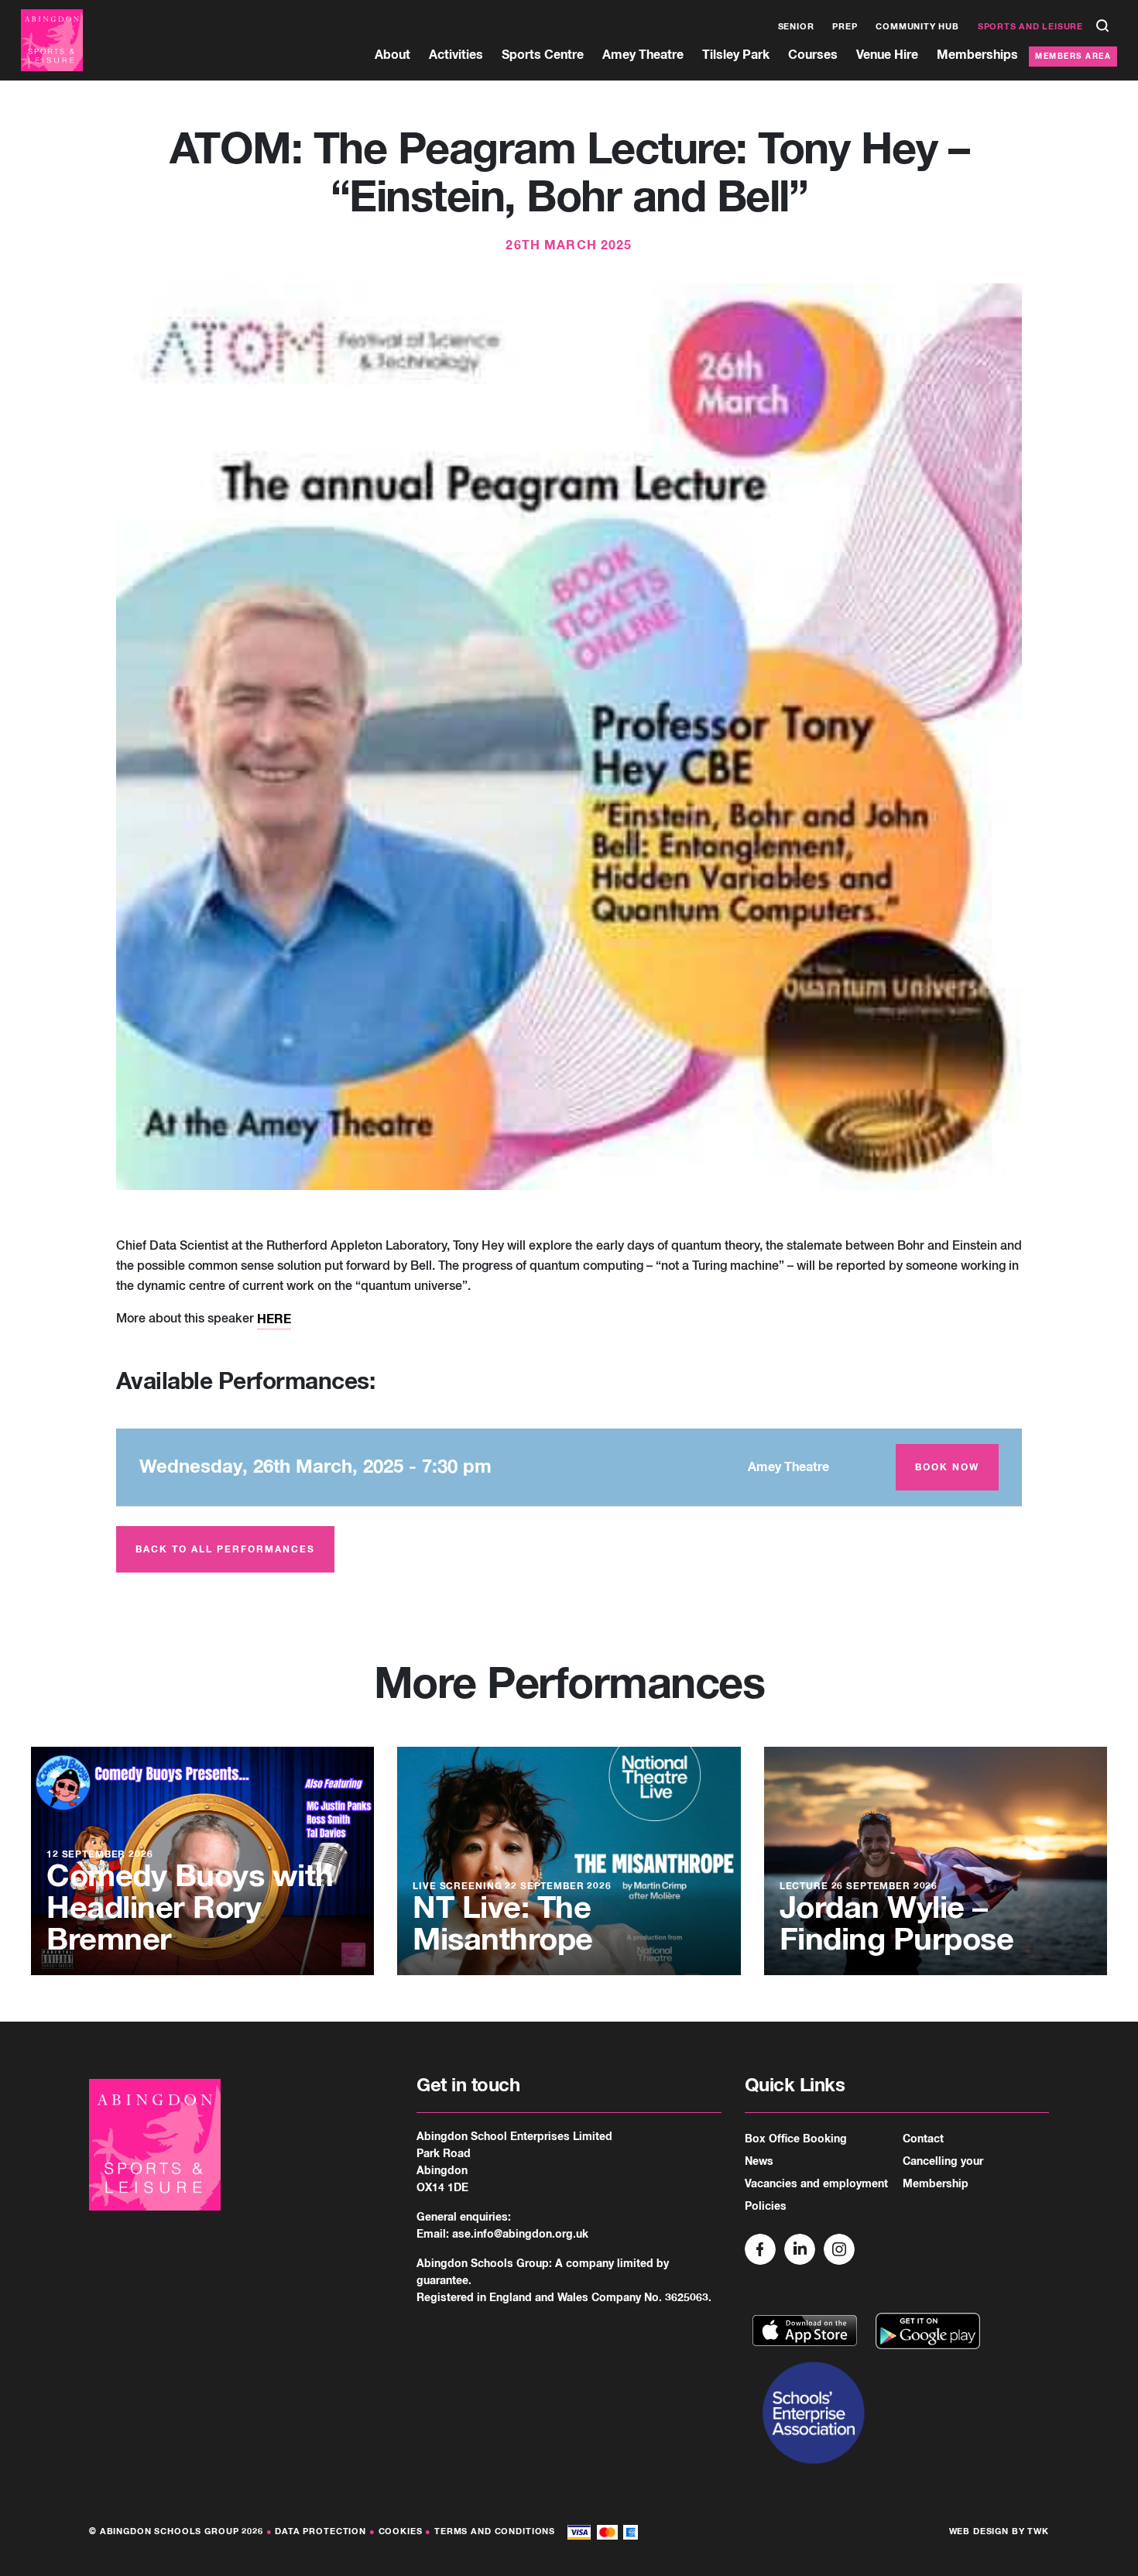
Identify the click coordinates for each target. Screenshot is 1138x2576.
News (759, 2162)
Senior (796, 27)
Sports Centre (543, 55)
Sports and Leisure (1030, 27)
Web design (979, 2531)
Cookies (401, 2531)
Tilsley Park (736, 55)
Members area (1073, 57)
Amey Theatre (643, 55)
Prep (845, 27)
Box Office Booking (796, 2139)
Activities (456, 55)
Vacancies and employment (816, 2184)
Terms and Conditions (495, 2531)
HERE (274, 1319)
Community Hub (917, 27)
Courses (813, 55)
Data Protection (320, 2531)
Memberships (977, 55)
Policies (766, 2207)
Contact (923, 2139)
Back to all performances (225, 1550)
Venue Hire (887, 55)
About (392, 55)
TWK (1038, 2531)
